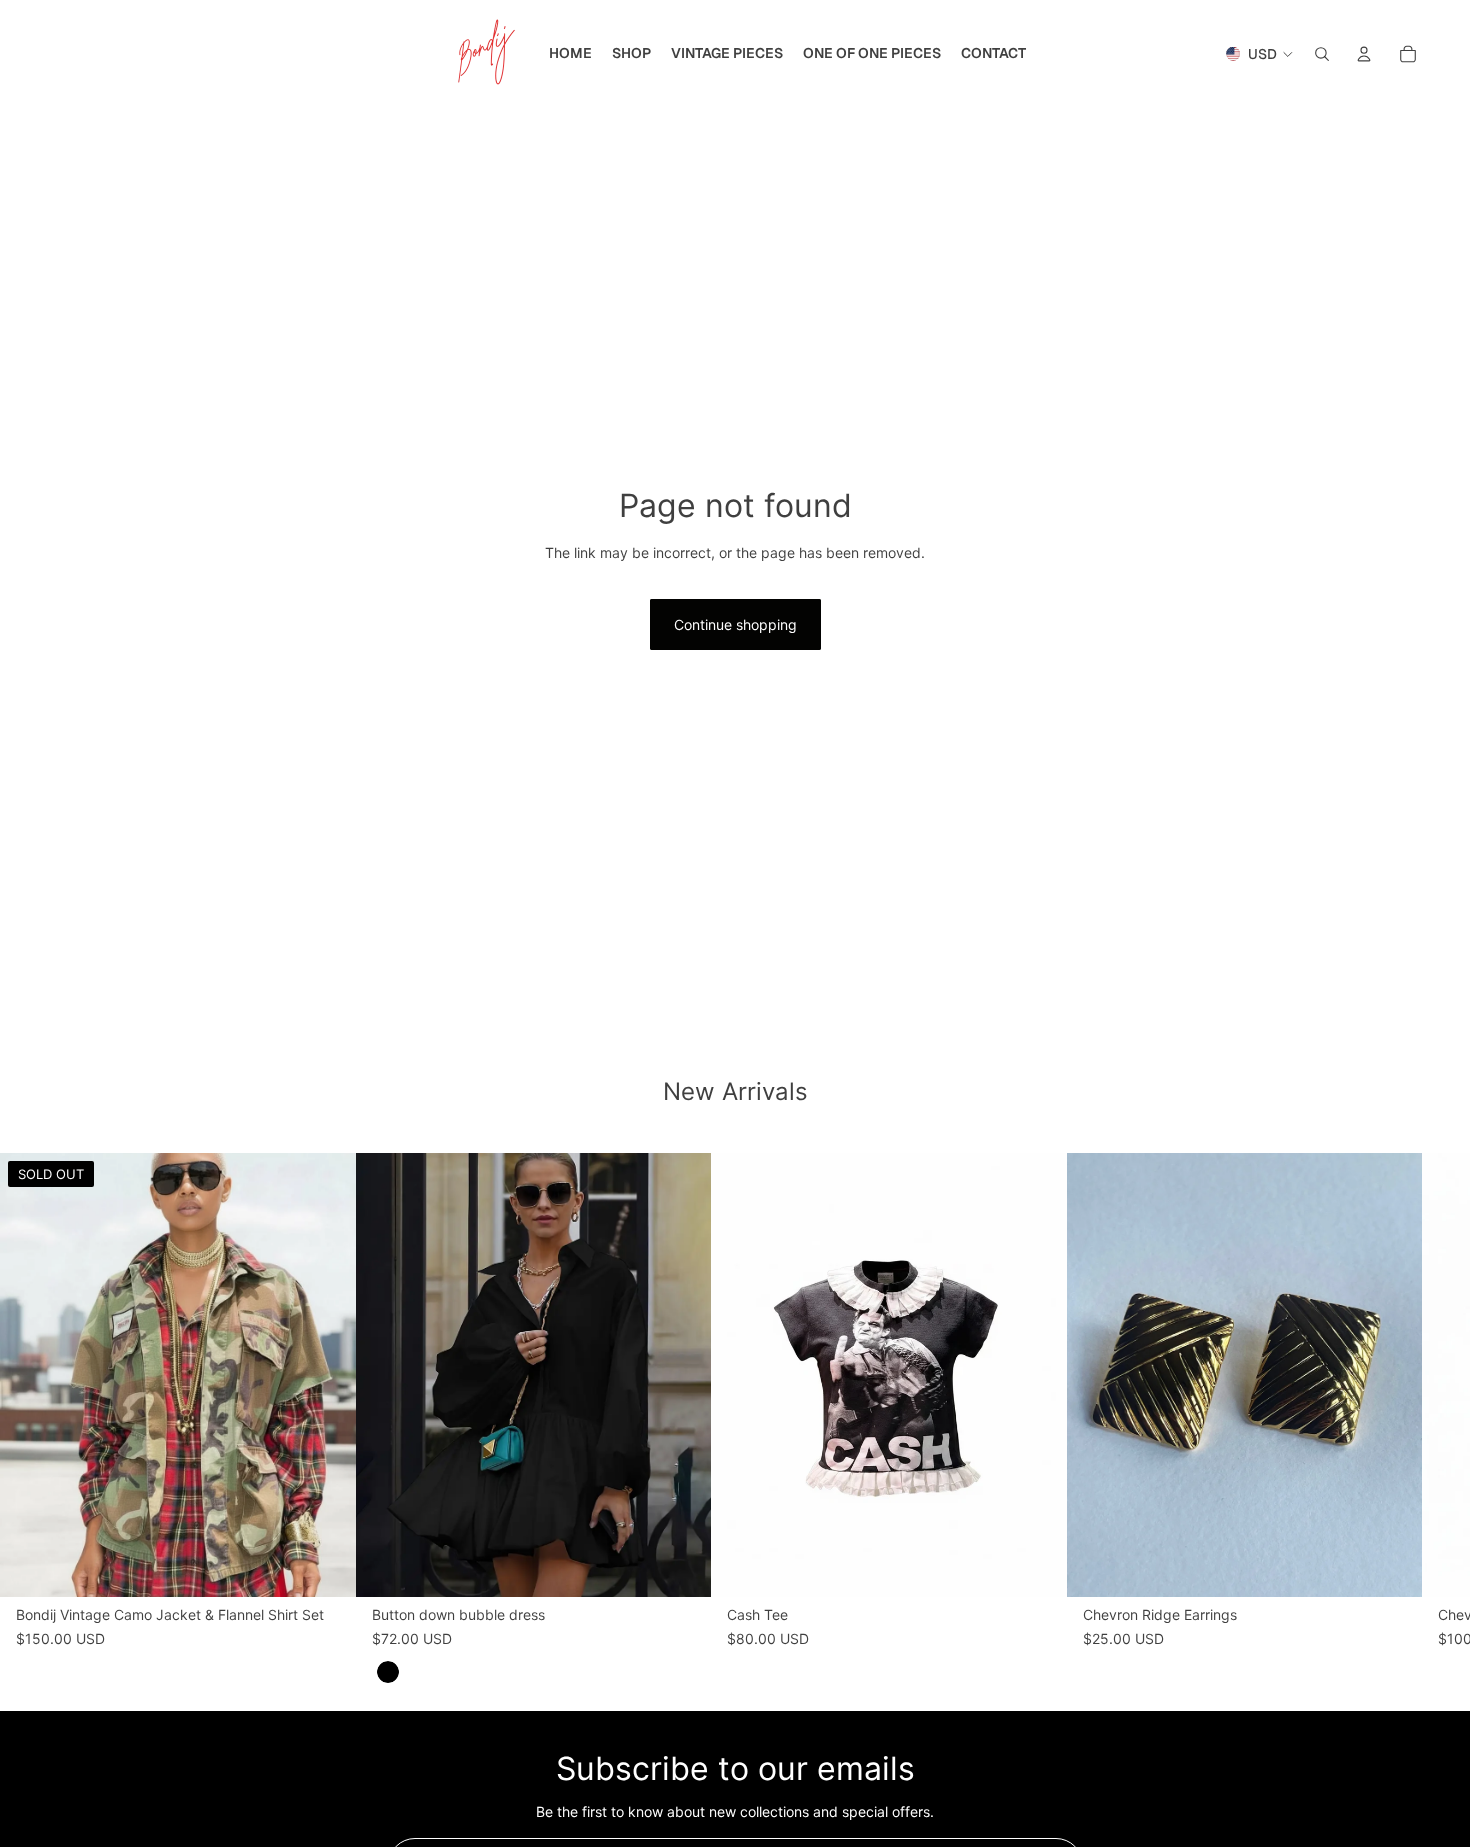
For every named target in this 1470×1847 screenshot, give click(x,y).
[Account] (1364, 54)
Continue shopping (735, 624)
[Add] (1036, 1567)
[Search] (1322, 54)
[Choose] (680, 1567)
